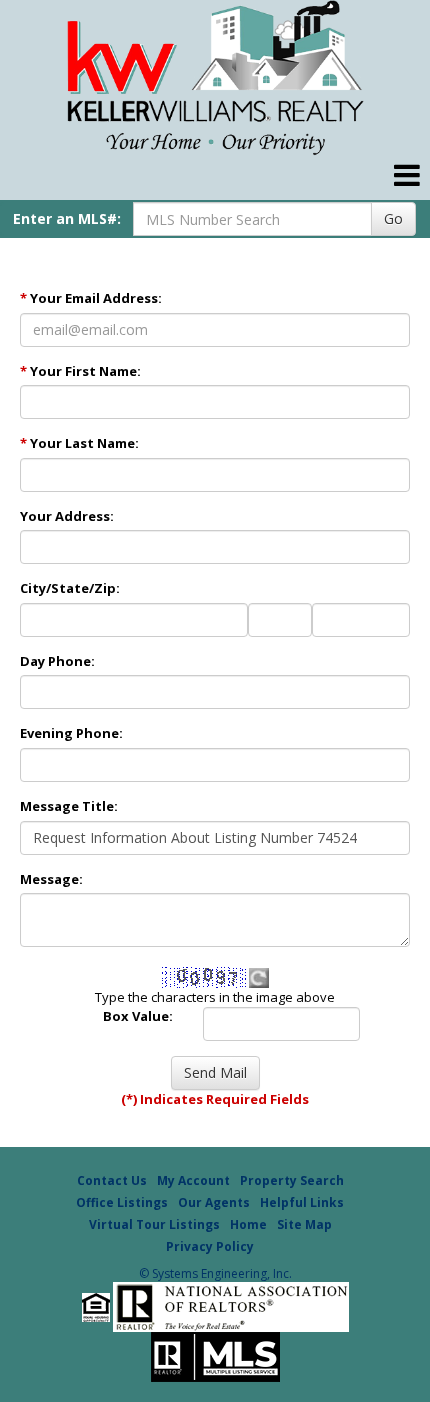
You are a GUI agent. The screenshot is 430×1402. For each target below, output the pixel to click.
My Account (193, 1180)
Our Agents (214, 1202)
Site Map (304, 1224)
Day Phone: (57, 661)
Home (248, 1224)
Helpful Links (302, 1202)
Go (393, 218)
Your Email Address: (91, 298)
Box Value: (138, 1016)
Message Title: (69, 806)
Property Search (292, 1180)
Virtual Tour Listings (154, 1224)
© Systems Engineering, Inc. (215, 1273)
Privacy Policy (210, 1246)
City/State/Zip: (70, 588)
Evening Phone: (71, 733)
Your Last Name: (79, 443)
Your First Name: (80, 371)
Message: (51, 879)
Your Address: (67, 516)
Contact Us (112, 1180)
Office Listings (122, 1202)
